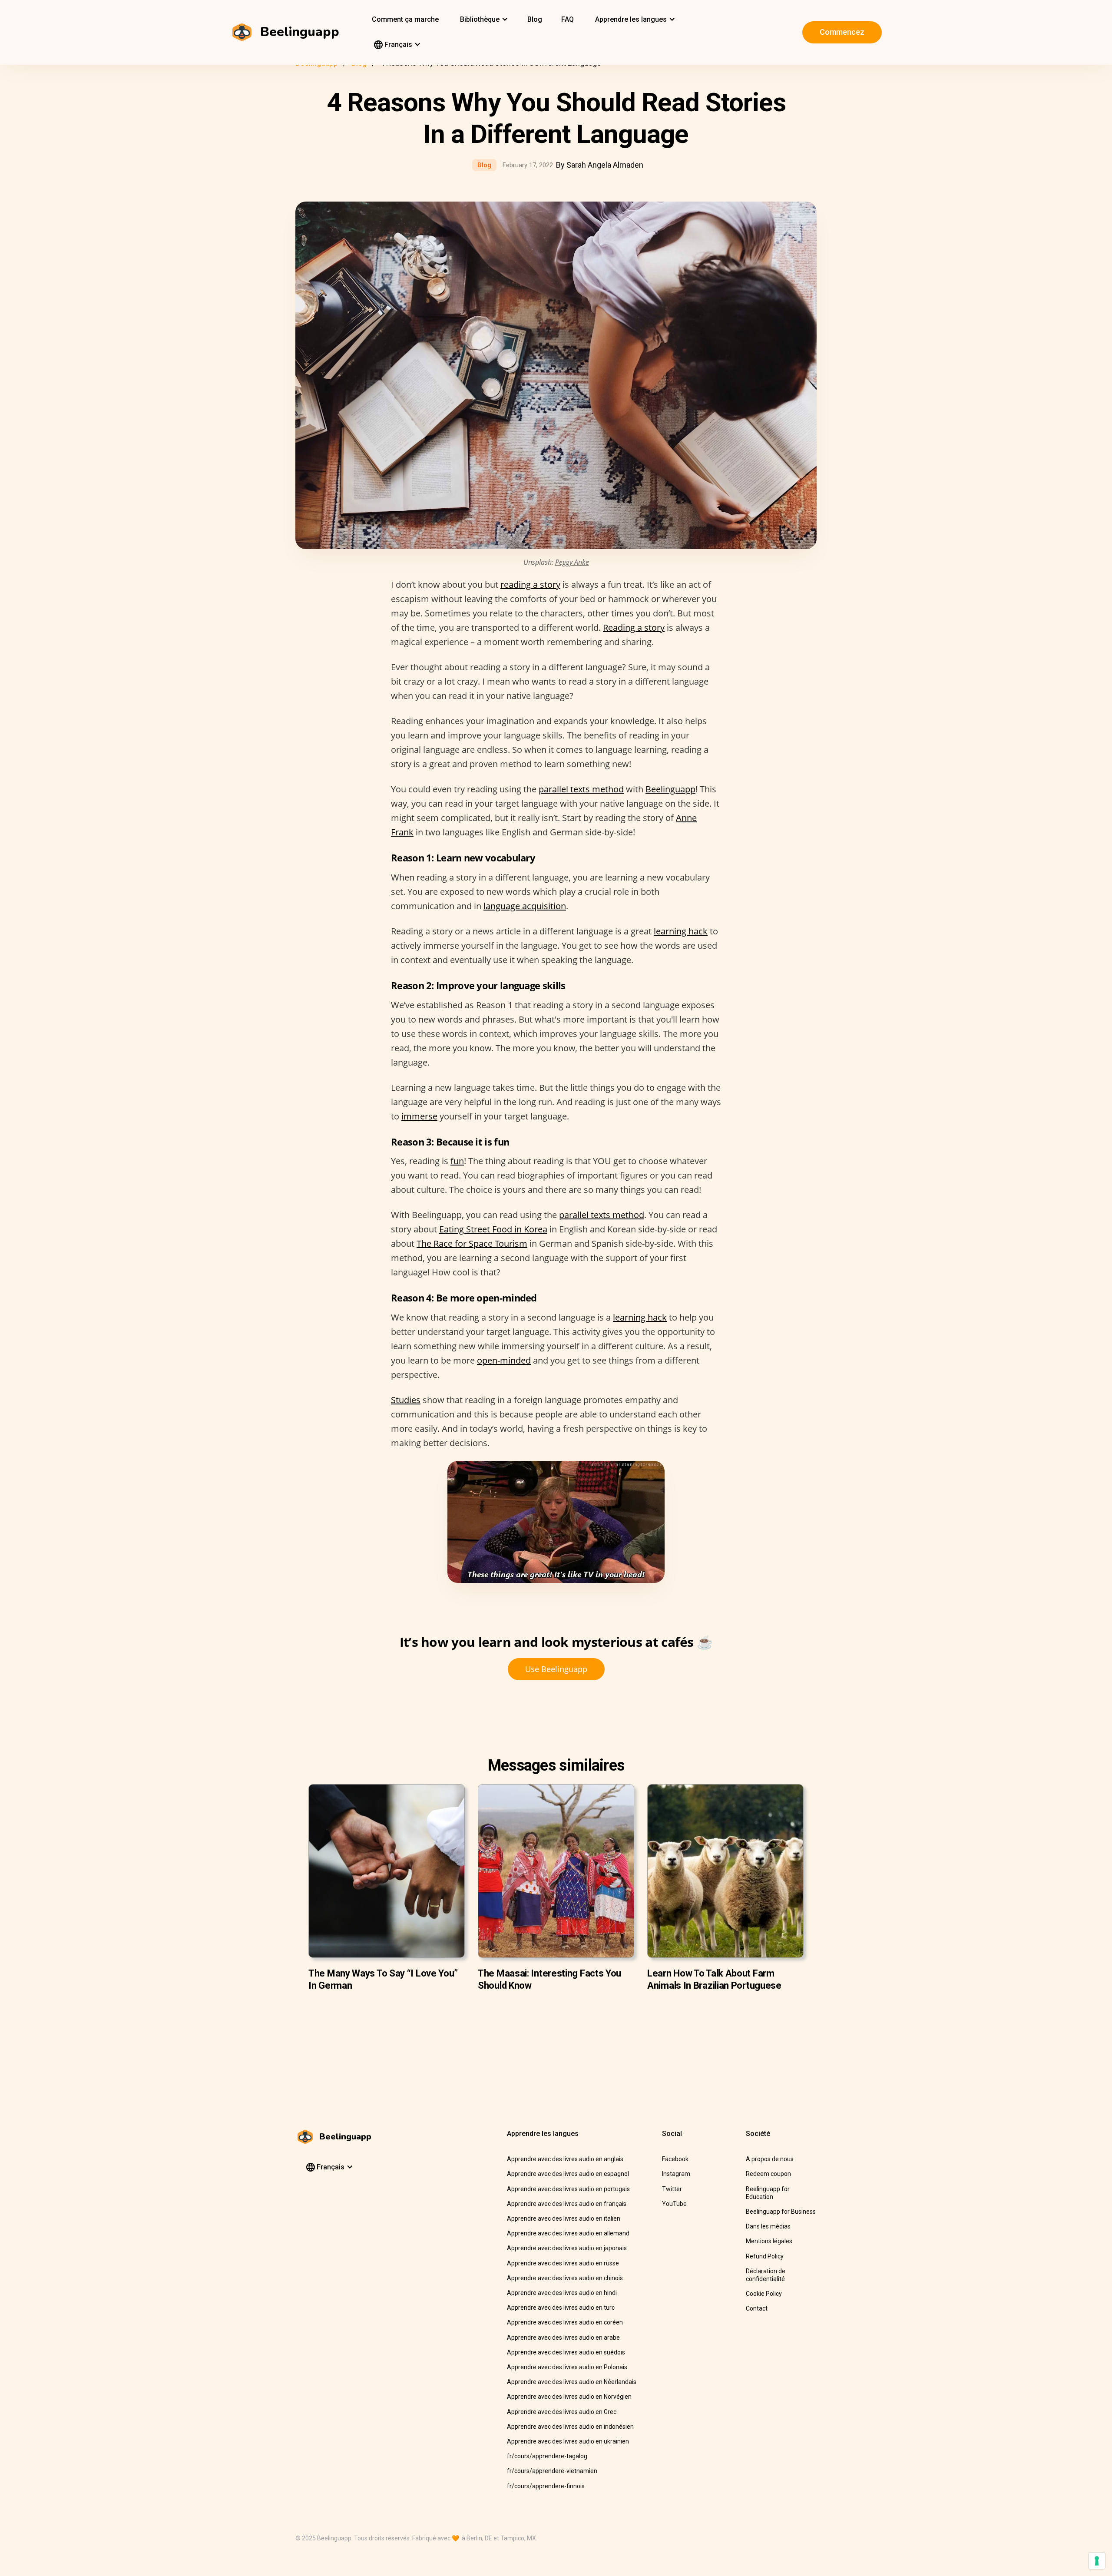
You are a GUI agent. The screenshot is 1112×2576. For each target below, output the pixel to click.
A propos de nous (770, 2159)
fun (457, 1161)
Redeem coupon (768, 2174)
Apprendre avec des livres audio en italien (564, 2218)
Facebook (675, 2159)
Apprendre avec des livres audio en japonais (567, 2248)
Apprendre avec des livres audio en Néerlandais (572, 2382)
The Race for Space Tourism (472, 1243)
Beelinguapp (670, 789)
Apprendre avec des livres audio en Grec (562, 2412)
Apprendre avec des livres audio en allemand (568, 2233)
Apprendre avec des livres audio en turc (561, 2308)
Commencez (842, 32)
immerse (419, 1116)
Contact (757, 2308)
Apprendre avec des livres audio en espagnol (568, 2174)
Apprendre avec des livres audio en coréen (565, 2322)
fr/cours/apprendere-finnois (546, 2486)
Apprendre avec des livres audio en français (567, 2204)
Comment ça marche (405, 19)
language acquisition (525, 906)
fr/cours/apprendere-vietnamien (552, 2471)
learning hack (681, 931)
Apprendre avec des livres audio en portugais (568, 2189)
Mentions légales (769, 2241)
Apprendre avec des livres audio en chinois (565, 2278)
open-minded (504, 1360)
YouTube (674, 2204)
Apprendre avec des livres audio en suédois (566, 2352)
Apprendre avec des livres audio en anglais (565, 2159)
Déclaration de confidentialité (766, 2275)
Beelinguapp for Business (781, 2212)
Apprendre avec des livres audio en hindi (562, 2293)
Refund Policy (765, 2256)
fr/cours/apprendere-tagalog (547, 2456)
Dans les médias (768, 2226)
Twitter (672, 2189)
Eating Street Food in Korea (493, 1229)
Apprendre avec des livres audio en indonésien (570, 2427)
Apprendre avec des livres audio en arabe (563, 2338)
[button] (483, 20)
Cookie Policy (764, 2294)
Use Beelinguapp (556, 1669)
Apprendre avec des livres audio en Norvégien (569, 2397)
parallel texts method (581, 789)
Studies (406, 1400)
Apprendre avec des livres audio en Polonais (567, 2367)
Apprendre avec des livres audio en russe (563, 2263)
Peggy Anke (572, 562)
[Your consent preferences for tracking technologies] (1097, 2561)
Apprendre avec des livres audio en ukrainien (568, 2441)
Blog (535, 19)
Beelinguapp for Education (768, 2193)
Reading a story (634, 627)
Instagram (676, 2174)
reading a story (530, 584)
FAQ (568, 19)
